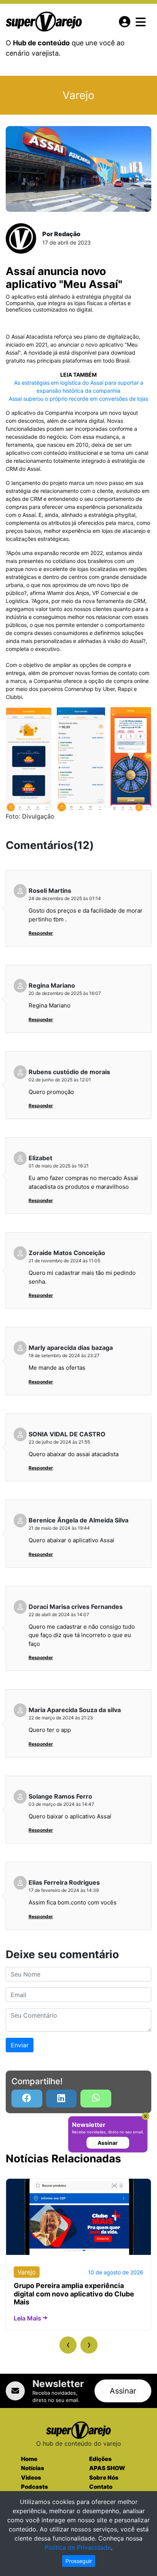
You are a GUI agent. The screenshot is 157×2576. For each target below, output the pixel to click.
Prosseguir (79, 2561)
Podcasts (34, 2487)
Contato (101, 2487)
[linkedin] (62, 2099)
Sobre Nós (104, 2478)
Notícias (33, 2468)
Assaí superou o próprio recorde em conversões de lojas (78, 399)
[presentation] (68, 2345)
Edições (100, 2459)
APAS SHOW (107, 2468)
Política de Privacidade (78, 2547)
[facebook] (27, 2099)
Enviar (20, 2045)
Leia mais (27, 2318)
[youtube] (96, 2099)
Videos (31, 2478)
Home (29, 2459)
